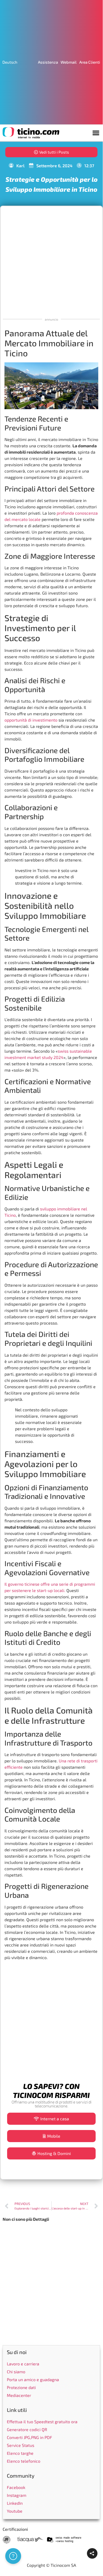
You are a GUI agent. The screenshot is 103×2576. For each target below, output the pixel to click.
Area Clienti (90, 62)
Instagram (17, 2495)
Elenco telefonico (24, 2461)
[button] (96, 133)
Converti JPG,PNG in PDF (30, 2437)
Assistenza (48, 62)
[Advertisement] (51, 261)
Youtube (15, 2511)
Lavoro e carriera (23, 2364)
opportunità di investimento (31, 720)
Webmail (69, 62)
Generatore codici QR (27, 2429)
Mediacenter (19, 2395)
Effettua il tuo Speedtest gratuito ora (42, 2422)
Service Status (21, 2445)
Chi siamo (16, 2372)
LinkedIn (15, 2503)
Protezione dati (21, 2387)
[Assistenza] (13, 2556)
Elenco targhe (20, 2453)
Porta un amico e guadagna (33, 2379)
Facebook (16, 2487)
